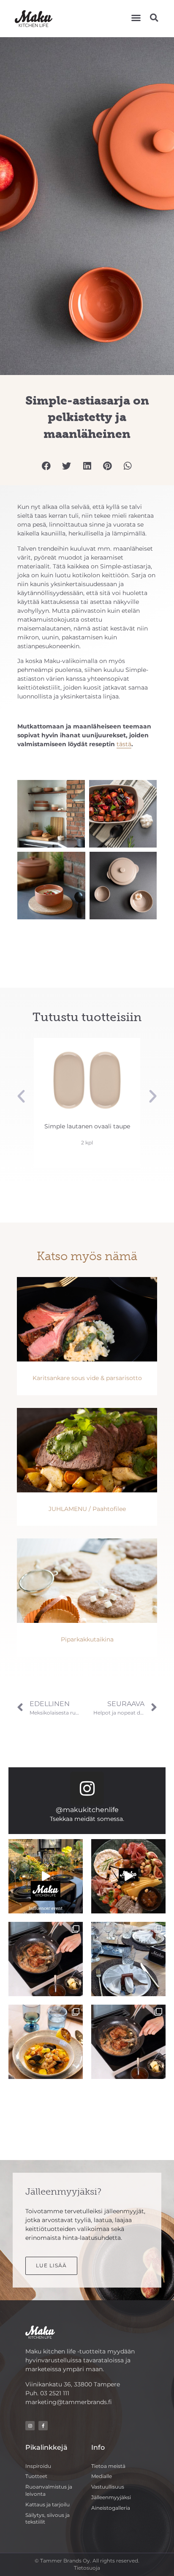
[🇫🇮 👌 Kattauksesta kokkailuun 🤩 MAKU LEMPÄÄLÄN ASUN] (46, 2042)
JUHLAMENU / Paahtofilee (87, 1509)
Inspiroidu (38, 2466)
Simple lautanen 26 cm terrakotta (90, 1130)
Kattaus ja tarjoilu (48, 2504)
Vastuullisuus (108, 2487)
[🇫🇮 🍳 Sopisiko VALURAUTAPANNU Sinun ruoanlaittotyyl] (128, 2042)
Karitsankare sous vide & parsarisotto (87, 1378)
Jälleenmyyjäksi (111, 2497)
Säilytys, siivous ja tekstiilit (48, 2519)
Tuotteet (36, 2476)
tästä (124, 744)
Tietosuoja (87, 2568)
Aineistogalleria (111, 2508)
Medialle (102, 2476)
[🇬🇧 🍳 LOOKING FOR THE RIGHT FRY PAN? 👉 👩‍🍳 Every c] (46, 1959)
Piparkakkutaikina (87, 1639)
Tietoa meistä (108, 2466)
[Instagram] (87, 1788)
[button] (136, 18)
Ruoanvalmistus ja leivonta (49, 2490)
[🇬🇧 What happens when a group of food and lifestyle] (46, 1876)
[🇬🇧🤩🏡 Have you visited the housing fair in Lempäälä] (128, 1959)
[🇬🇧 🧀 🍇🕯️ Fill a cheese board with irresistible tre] (128, 1876)
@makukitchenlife (87, 1810)
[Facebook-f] (43, 2426)
